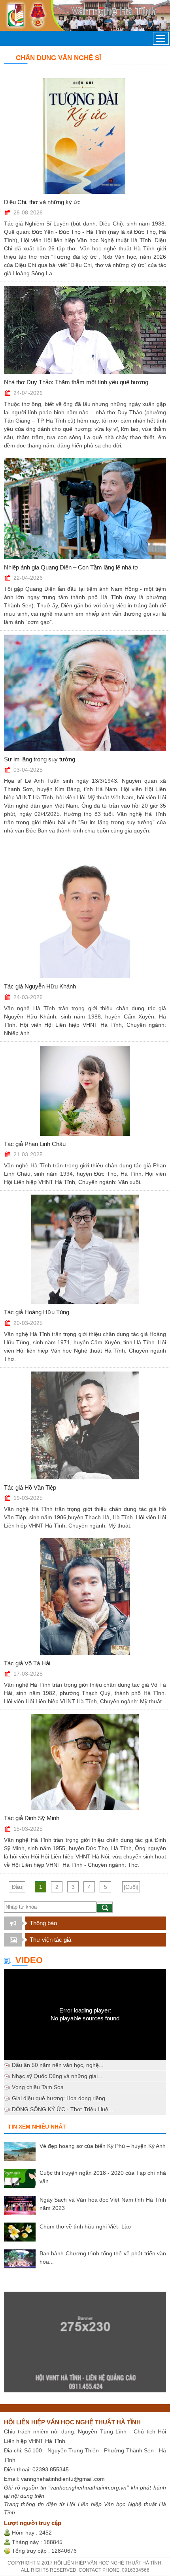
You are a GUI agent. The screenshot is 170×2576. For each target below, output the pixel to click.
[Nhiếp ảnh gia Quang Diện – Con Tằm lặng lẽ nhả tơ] (85, 509)
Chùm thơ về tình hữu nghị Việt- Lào (85, 2227)
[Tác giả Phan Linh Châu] (85, 1091)
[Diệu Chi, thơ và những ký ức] (85, 136)
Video (29, 1960)
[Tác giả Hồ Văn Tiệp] (85, 1425)
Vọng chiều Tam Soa (38, 2087)
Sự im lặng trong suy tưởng (40, 759)
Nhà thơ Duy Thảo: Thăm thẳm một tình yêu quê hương (76, 382)
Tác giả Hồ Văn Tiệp (30, 1487)
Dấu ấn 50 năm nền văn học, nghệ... (58, 2065)
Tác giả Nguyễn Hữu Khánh (40, 986)
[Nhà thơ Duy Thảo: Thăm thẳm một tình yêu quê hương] (85, 330)
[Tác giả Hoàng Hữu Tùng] (85, 1249)
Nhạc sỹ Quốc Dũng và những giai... (57, 2076)
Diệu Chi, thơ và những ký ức (42, 202)
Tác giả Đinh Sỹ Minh (32, 1818)
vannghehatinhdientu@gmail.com (63, 2479)
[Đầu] (17, 1887)
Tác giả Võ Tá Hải (27, 1663)
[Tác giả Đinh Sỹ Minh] (85, 1762)
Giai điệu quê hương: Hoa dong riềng (59, 2098)
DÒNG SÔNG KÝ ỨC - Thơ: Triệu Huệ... (62, 2109)
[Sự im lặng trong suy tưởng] (85, 693)
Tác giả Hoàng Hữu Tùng (37, 1312)
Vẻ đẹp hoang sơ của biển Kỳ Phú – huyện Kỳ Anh (103, 2146)
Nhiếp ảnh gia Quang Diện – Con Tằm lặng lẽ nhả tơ (71, 567)
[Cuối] (131, 1887)
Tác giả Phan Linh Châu (35, 1144)
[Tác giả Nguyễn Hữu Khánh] (85, 911)
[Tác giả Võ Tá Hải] (85, 1596)
